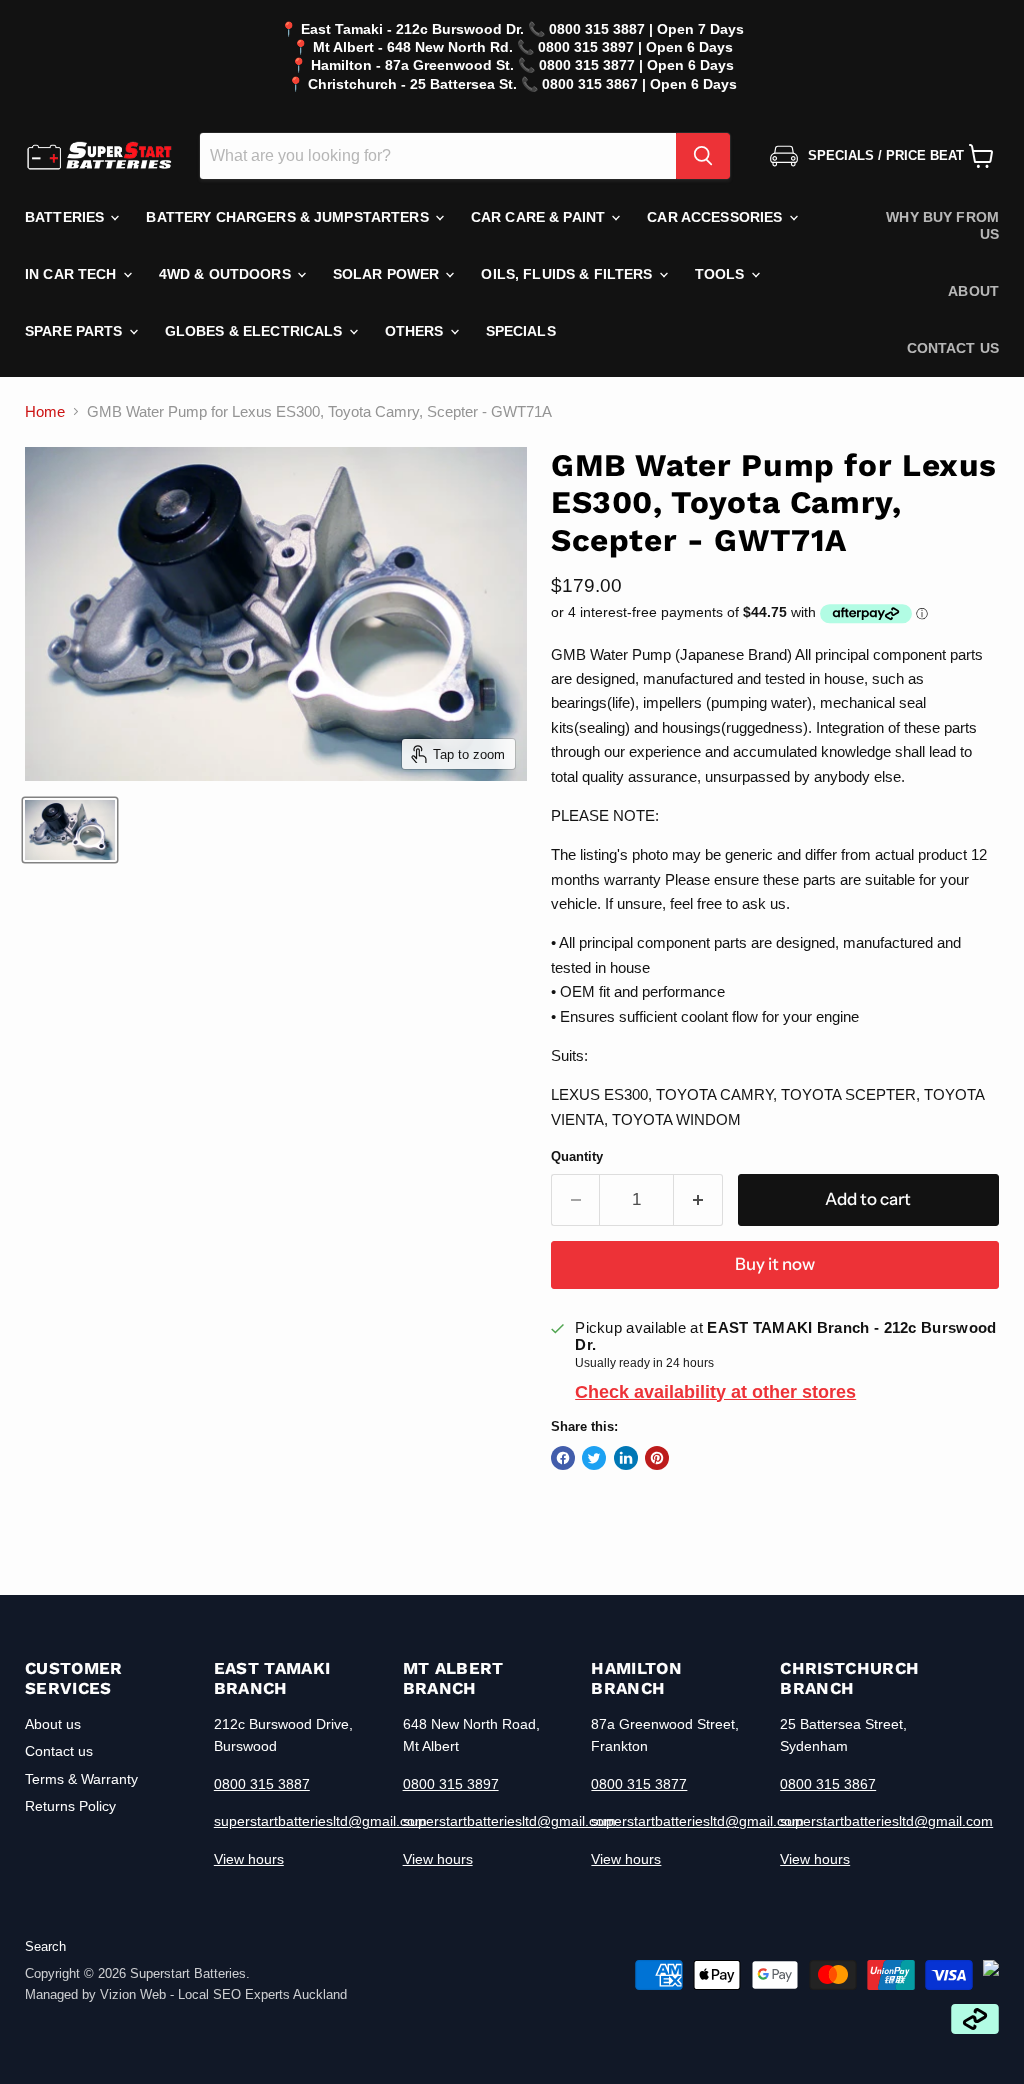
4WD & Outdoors (227, 274)
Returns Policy (70, 1806)
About (973, 291)
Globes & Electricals (256, 331)
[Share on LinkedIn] (626, 1458)
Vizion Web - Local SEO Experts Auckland (223, 1994)
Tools (722, 274)
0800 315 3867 (828, 1784)
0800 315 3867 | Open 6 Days (639, 84)
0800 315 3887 (262, 1784)
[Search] (703, 156)
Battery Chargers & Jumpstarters (289, 217)
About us (53, 1724)
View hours (249, 1859)
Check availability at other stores (715, 1392)
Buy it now (775, 1264)
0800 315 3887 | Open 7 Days (646, 29)
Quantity (577, 1156)
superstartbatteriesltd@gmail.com (320, 1821)
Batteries (66, 217)
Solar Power (388, 274)
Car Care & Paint (540, 217)
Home (45, 411)
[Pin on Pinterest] (657, 1458)
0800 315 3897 (451, 1784)
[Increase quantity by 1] (698, 1199)
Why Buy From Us (942, 225)
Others (416, 331)
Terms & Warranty (81, 1779)
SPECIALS (521, 331)
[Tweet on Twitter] (594, 1458)
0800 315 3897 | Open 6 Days (635, 47)
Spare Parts (76, 331)
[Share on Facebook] (563, 1458)
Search (45, 1946)
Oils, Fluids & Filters (568, 274)
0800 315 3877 (639, 1784)
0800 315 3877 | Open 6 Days (636, 65)
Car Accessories (716, 217)
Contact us (953, 348)
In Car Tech (73, 274)
